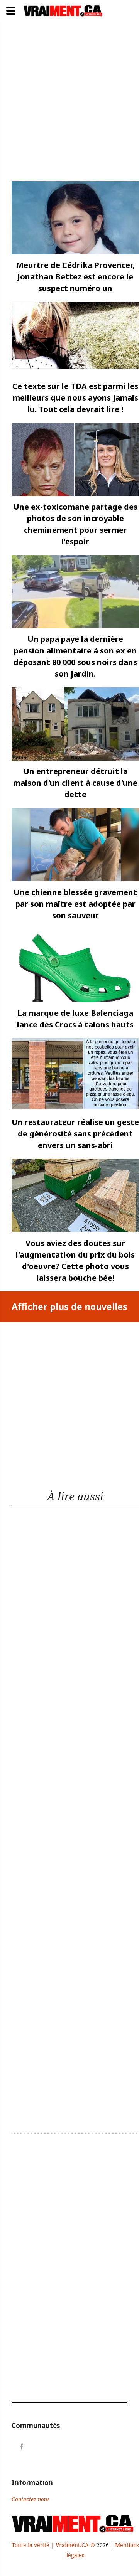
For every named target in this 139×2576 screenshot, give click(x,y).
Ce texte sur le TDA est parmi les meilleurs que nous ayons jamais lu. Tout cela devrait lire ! (75, 398)
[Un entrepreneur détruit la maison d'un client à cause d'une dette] (75, 724)
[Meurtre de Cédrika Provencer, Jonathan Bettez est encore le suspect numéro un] (75, 218)
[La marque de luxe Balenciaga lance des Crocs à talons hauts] (75, 966)
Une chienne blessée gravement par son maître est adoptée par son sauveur (75, 904)
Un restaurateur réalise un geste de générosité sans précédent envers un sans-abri (75, 1134)
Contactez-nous (31, 2499)
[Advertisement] (69, 104)
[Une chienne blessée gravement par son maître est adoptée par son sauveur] (75, 845)
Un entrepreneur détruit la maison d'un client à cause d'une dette (75, 783)
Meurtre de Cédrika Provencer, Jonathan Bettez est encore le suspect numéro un (75, 277)
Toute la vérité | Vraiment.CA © (54, 2545)
